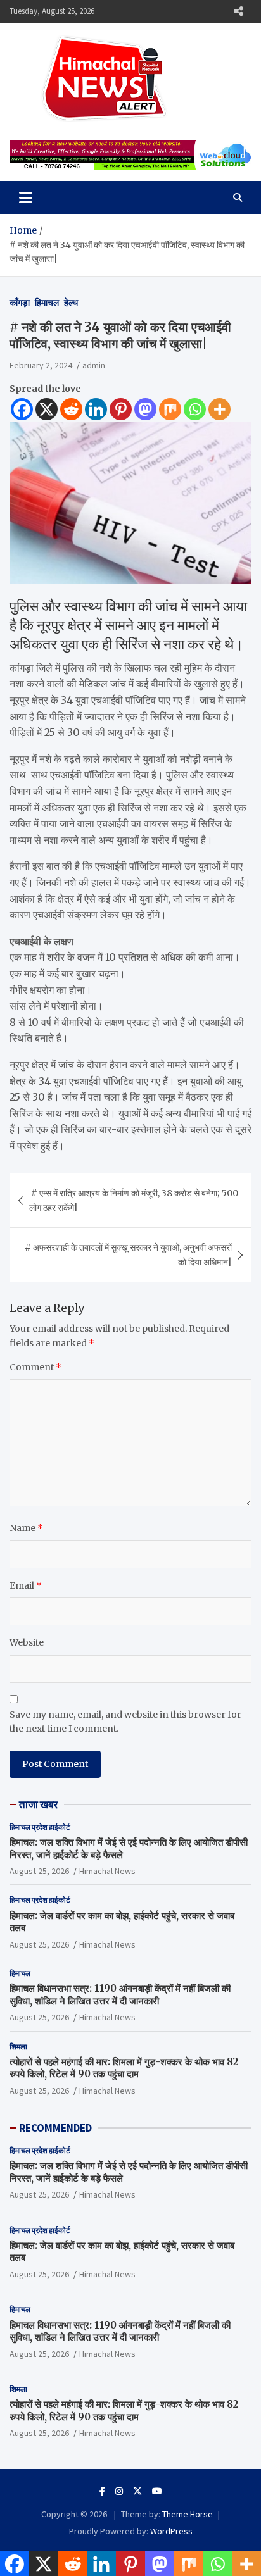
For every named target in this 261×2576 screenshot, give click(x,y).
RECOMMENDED (55, 2128)
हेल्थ (71, 303)
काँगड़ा (20, 303)
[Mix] (170, 409)
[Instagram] (119, 2491)
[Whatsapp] (195, 409)
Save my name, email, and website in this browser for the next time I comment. (125, 1722)
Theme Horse (188, 2514)
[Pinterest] (121, 409)
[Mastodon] (145, 409)
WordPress (171, 2531)
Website (27, 1642)
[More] (220, 409)
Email (26, 1585)
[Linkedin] (96, 409)
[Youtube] (157, 2491)
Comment (35, 1367)
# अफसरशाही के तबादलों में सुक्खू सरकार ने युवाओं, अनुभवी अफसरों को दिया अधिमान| (128, 1254)
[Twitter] (137, 2491)
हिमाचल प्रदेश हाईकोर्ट (40, 1827)
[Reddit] (71, 409)
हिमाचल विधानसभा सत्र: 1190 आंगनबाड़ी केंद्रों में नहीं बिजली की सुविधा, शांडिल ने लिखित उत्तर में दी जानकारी (120, 1995)
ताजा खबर (38, 1804)
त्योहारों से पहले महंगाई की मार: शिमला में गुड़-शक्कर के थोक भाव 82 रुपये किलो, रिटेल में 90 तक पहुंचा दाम (124, 2068)
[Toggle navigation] (26, 197)
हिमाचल (47, 303)
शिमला (18, 2047)
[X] (47, 409)
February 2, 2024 (41, 365)
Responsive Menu (238, 11)
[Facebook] (22, 409)
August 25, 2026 (39, 1871)
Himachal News (107, 1871)
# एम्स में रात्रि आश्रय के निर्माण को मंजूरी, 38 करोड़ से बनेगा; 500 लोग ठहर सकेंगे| (134, 1200)
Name (26, 1528)
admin (94, 365)
